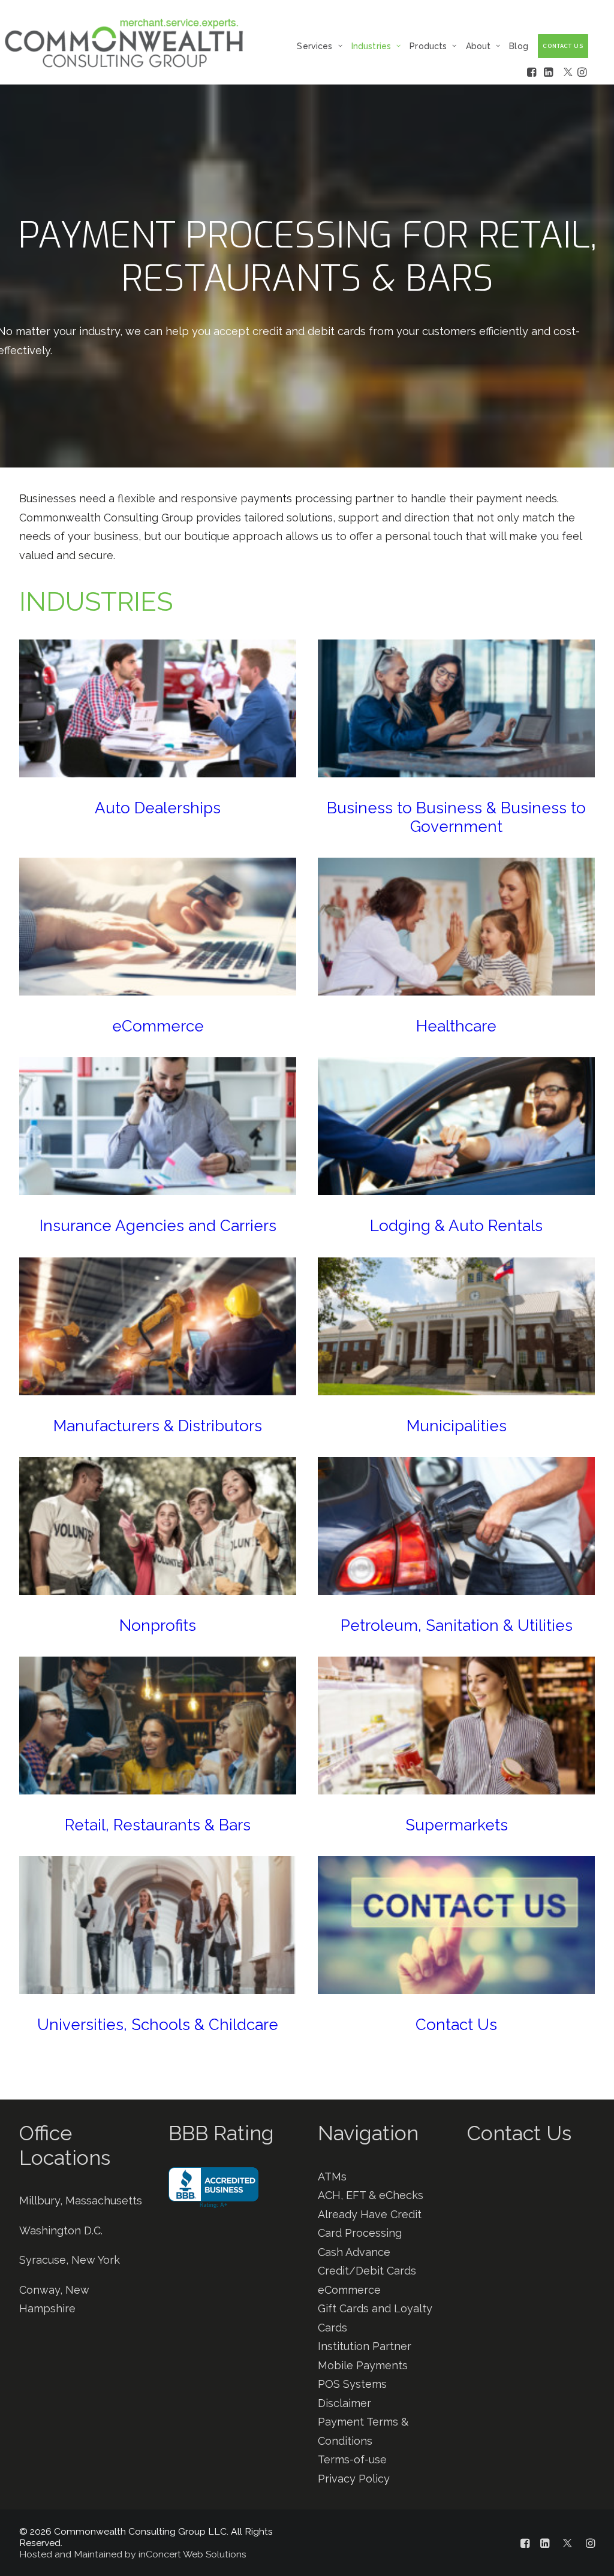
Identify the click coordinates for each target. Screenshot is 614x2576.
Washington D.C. (61, 2230)
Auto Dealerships (158, 808)
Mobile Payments (363, 2365)
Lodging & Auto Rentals (456, 1226)
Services (314, 46)
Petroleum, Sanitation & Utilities (457, 1625)
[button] (158, 708)
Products (428, 46)
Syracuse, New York (70, 2260)
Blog (519, 46)
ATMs (332, 2177)
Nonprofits (158, 1625)
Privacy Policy (354, 2479)
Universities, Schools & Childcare (158, 2025)
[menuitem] (322, 46)
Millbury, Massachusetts (81, 2201)
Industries (371, 46)
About (478, 46)
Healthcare (456, 1026)
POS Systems (352, 2384)
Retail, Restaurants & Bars (158, 1825)
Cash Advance (354, 2252)
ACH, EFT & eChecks (371, 2195)
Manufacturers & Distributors (158, 1426)
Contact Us (456, 2025)
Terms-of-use (352, 2459)
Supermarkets (457, 1825)
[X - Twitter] (569, 72)
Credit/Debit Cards (367, 2271)
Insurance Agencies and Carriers (158, 1226)
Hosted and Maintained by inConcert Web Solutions (133, 2554)
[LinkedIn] (552, 72)
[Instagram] (583, 72)
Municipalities (457, 1426)
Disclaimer (344, 2403)
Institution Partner (365, 2346)
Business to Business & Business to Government (456, 817)
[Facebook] (535, 72)
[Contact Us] (520, 2304)
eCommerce (158, 1026)
